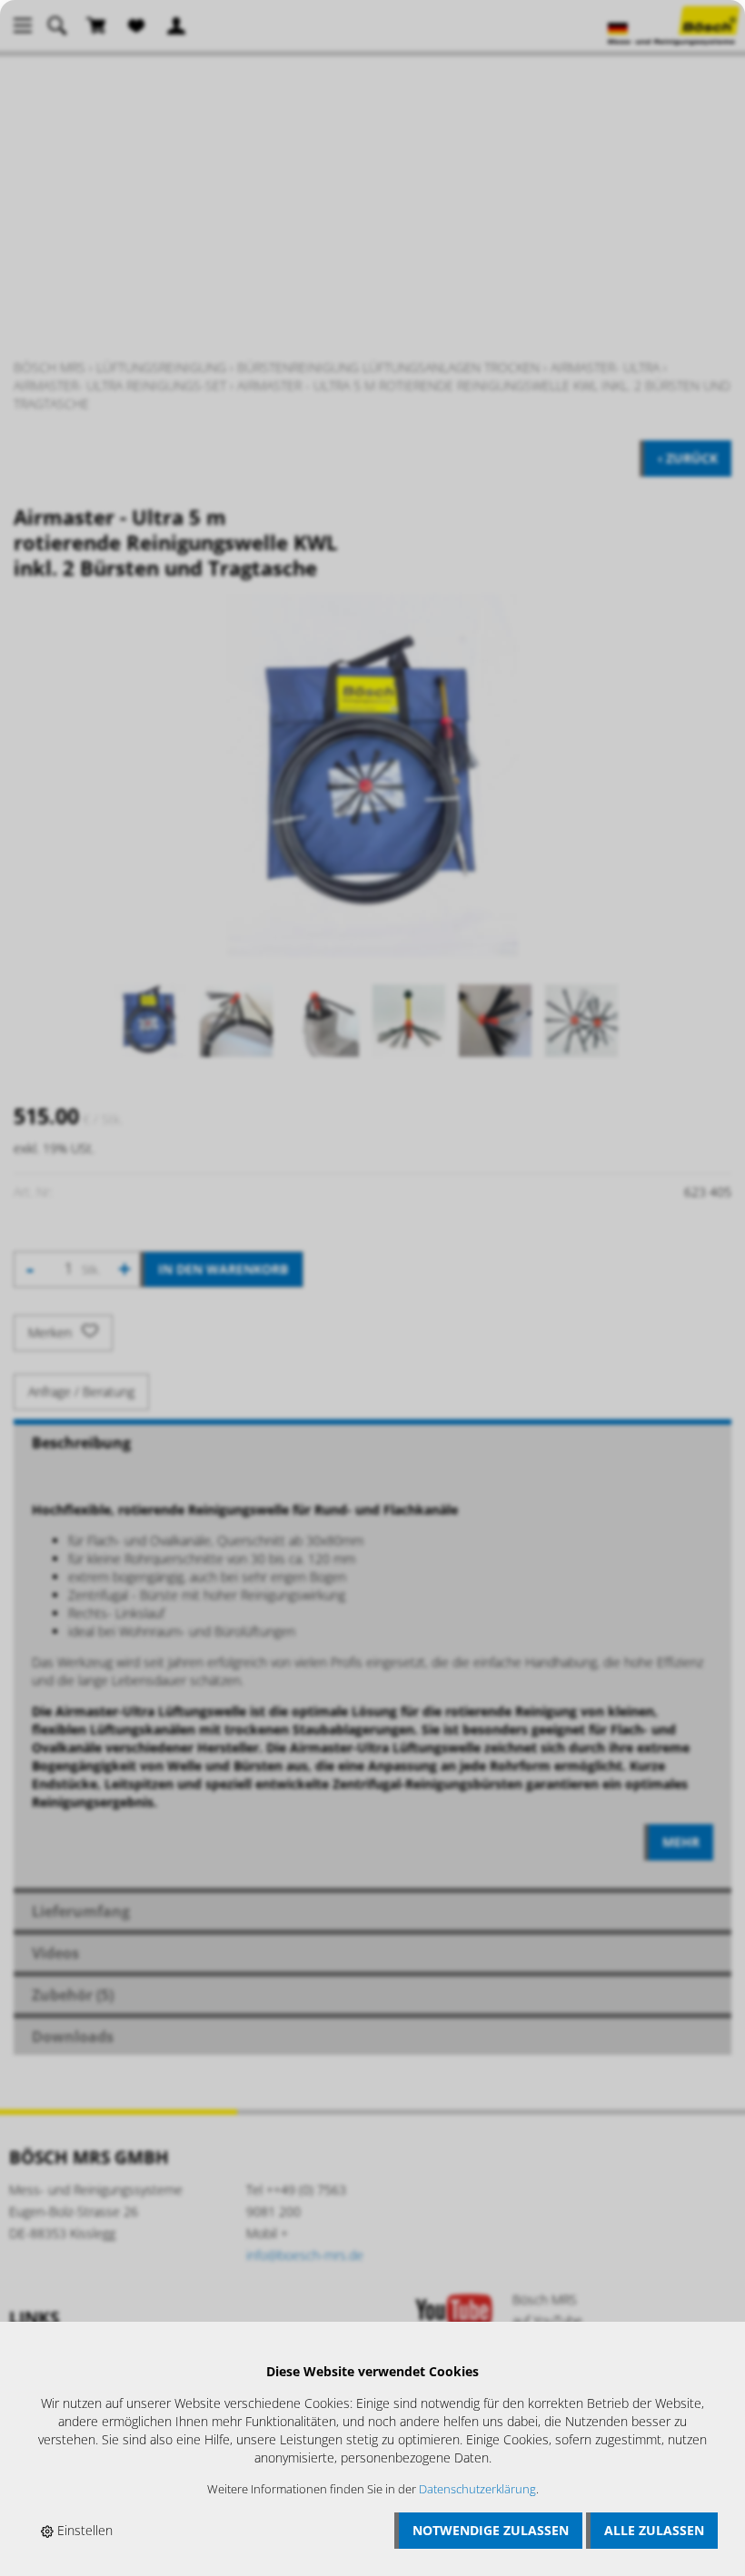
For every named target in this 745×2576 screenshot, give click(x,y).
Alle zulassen (654, 2530)
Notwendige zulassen (491, 2530)
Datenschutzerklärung (477, 2489)
